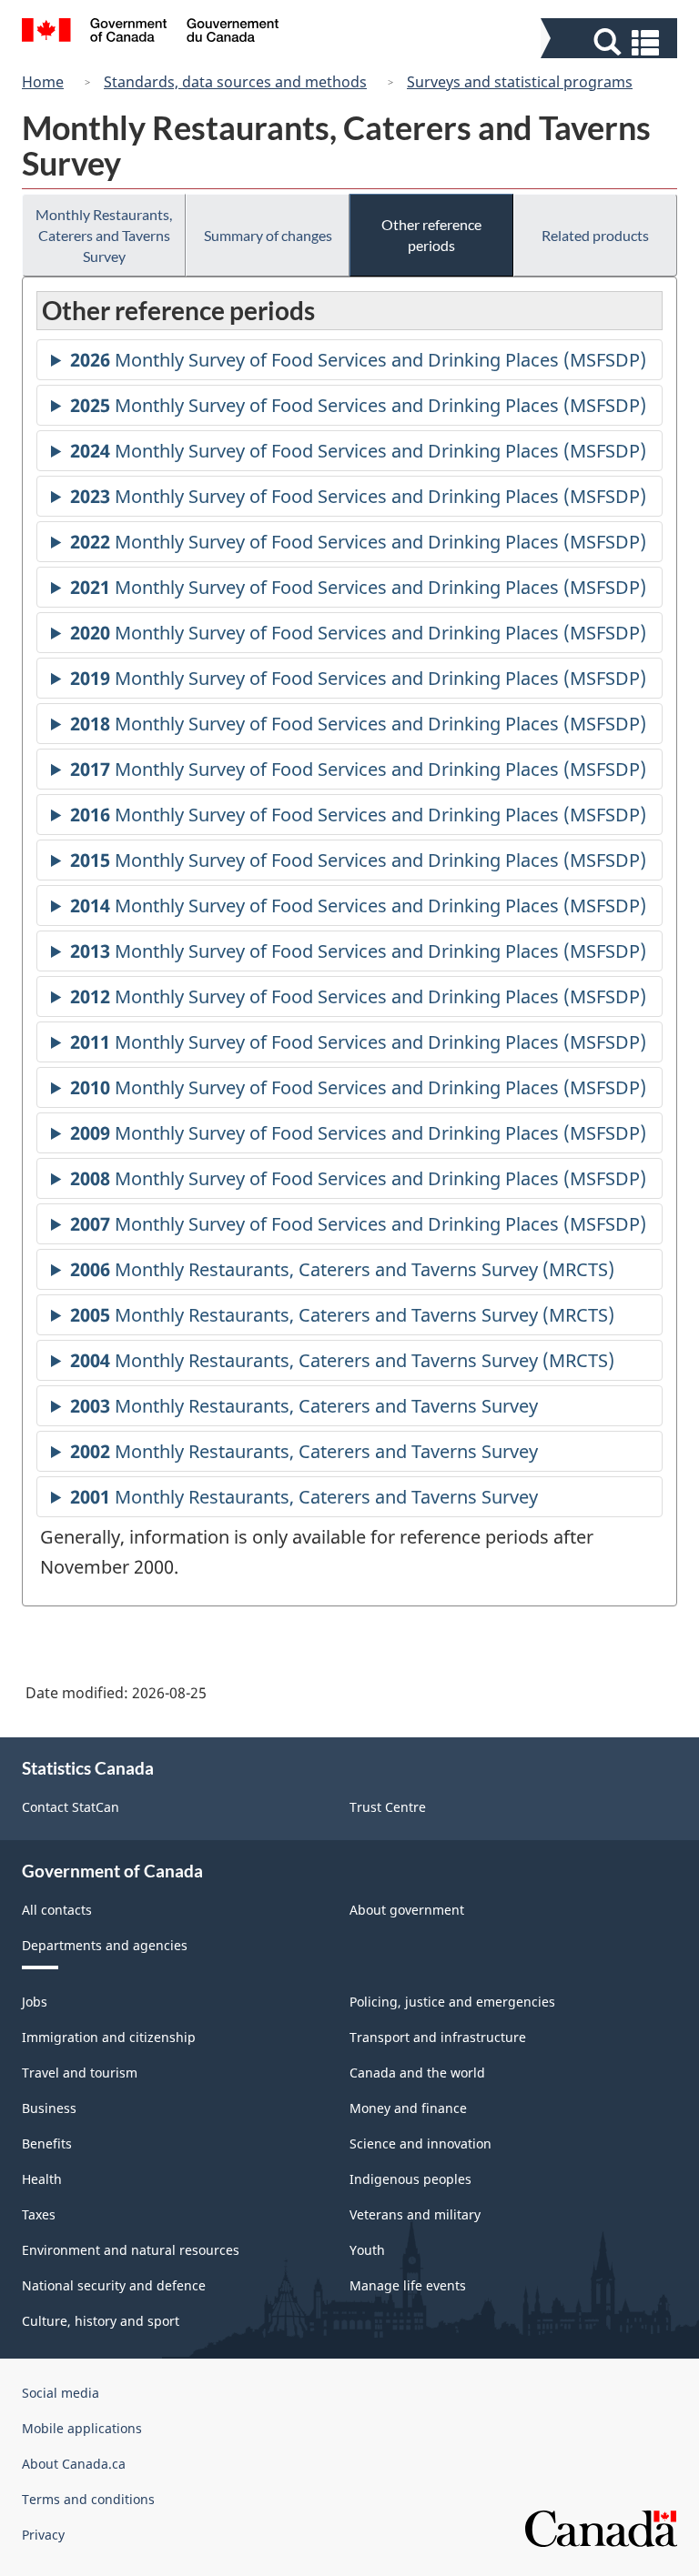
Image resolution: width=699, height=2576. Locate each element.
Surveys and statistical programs (520, 82)
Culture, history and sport (101, 2321)
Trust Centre (388, 1807)
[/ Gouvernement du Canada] (151, 33)
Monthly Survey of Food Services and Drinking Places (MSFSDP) (358, 364)
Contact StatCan (71, 1807)
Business (49, 2108)
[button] (611, 42)
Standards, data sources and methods (235, 82)
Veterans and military (415, 2214)
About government (407, 1910)
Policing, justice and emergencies (452, 2002)
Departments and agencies (105, 1945)
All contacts (57, 1910)
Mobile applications (82, 2428)
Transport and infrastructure (438, 2037)
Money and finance (408, 2108)
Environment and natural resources (131, 2250)
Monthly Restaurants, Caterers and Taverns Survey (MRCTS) (342, 1273)
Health (42, 2179)
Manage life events (408, 2285)
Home (43, 82)
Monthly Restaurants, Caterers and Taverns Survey (104, 235)
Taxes (39, 2214)
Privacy (43, 2535)
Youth (367, 2250)
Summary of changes (268, 235)
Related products (595, 235)
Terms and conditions (88, 2499)
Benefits (47, 2143)
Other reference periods (431, 235)
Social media (61, 2393)
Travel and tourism (80, 2073)
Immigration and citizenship (109, 2037)
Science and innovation (420, 2143)
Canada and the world (417, 2073)
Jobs (35, 2002)
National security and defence (114, 2285)
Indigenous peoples (410, 2179)
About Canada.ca (74, 2464)
